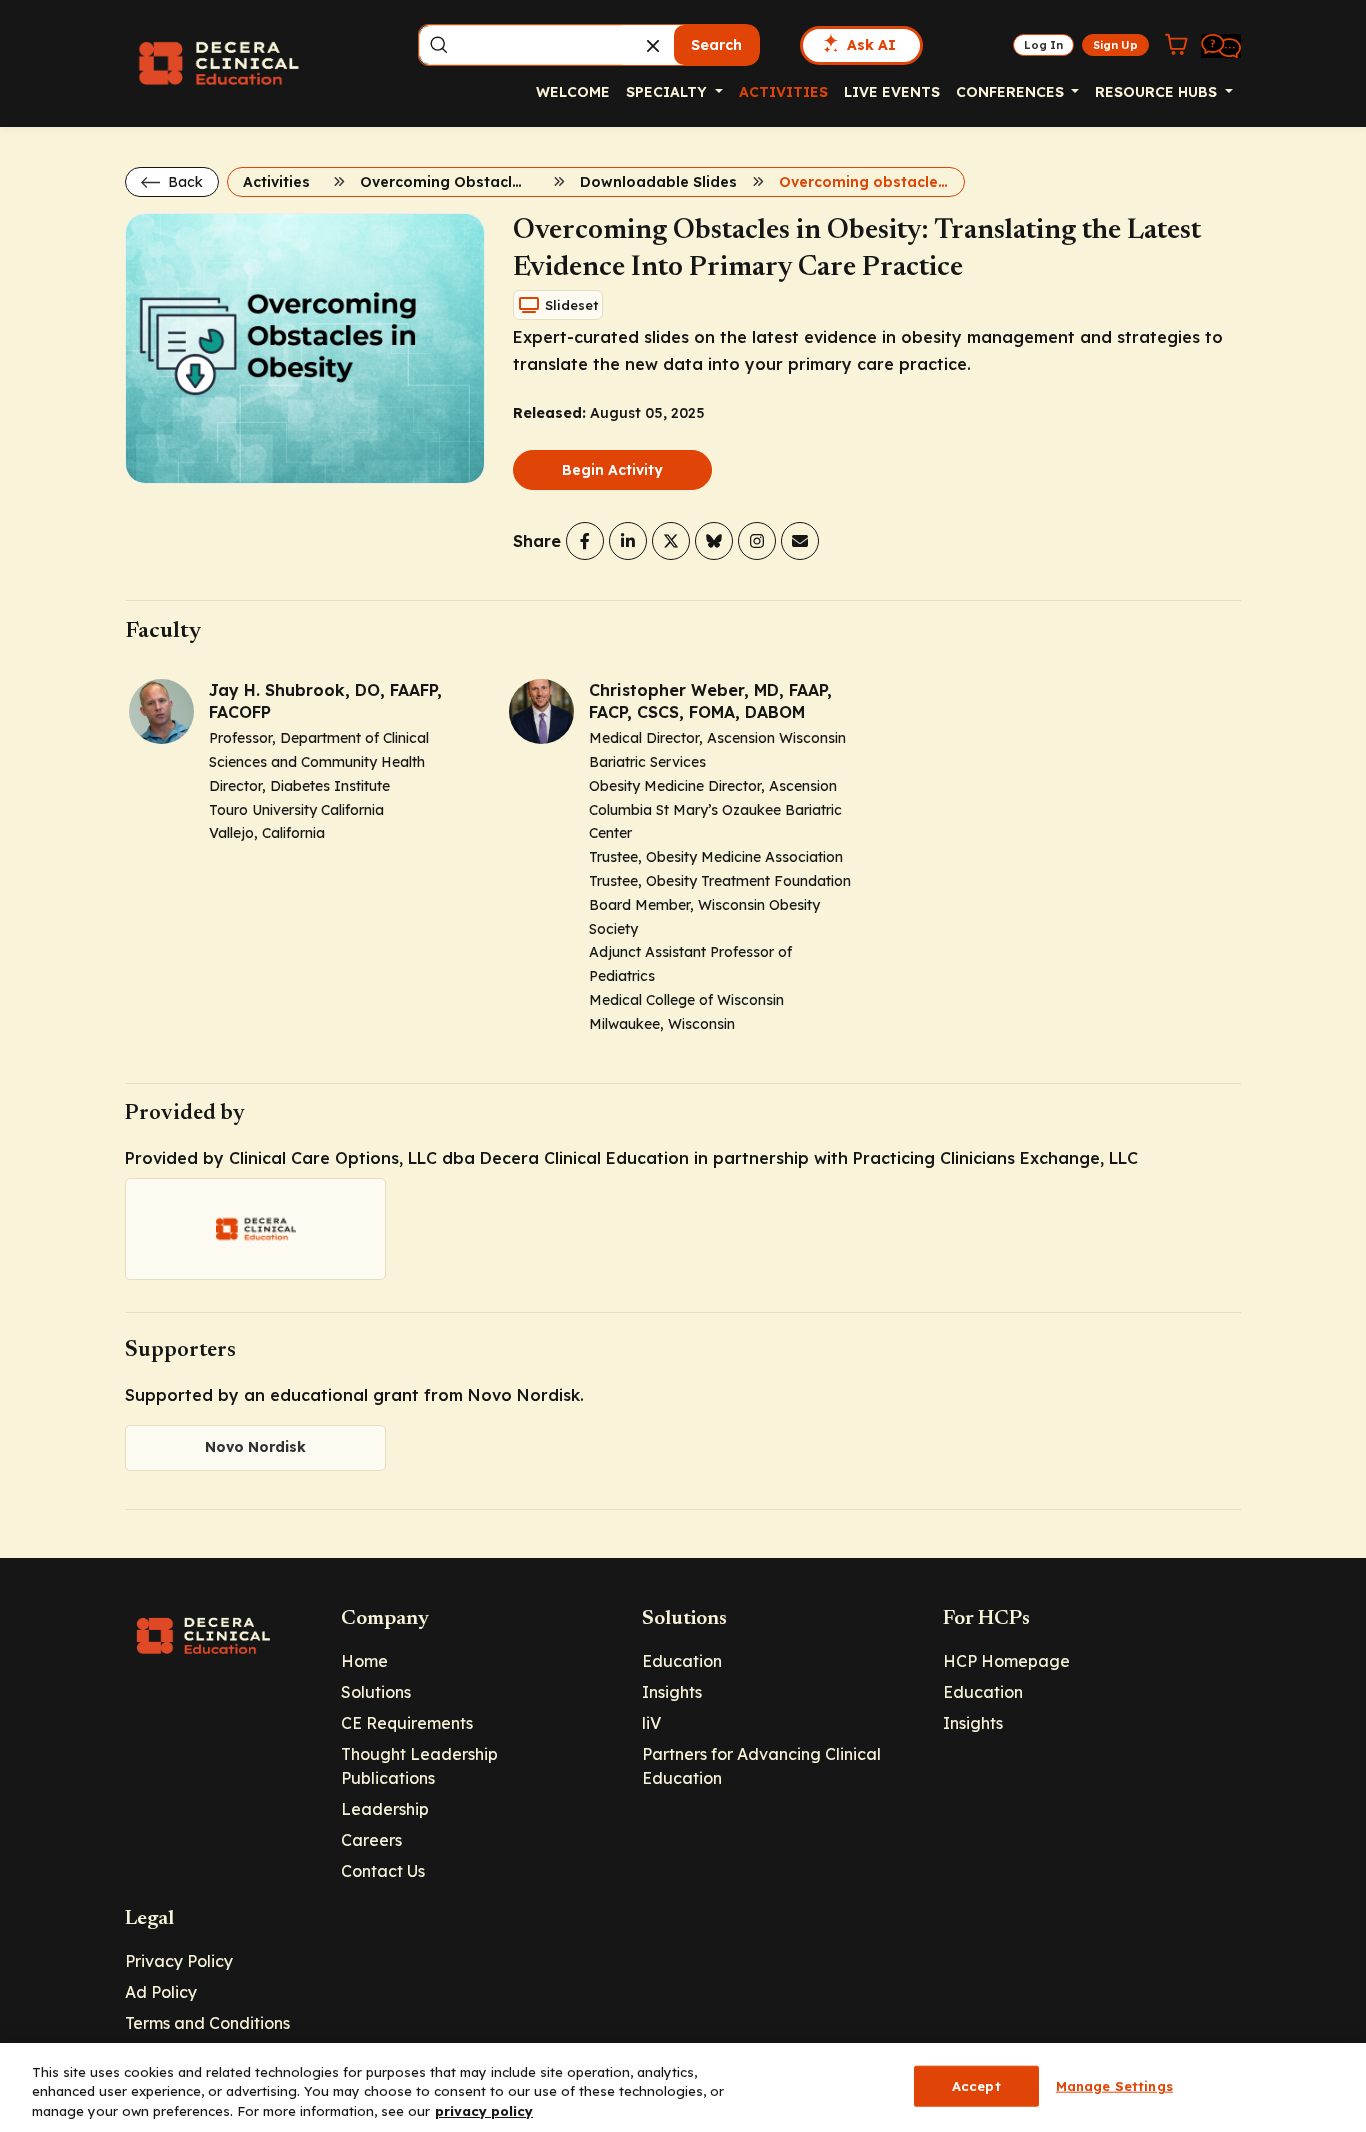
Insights (672, 1692)
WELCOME (573, 92)
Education (682, 1661)
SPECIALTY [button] (668, 92)
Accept (976, 2085)
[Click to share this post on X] (671, 541)
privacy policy (484, 2111)
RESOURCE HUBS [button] (1158, 92)
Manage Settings (1114, 2085)
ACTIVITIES (783, 92)
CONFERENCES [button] (1012, 92)
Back (183, 182)
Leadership (385, 1809)
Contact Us (383, 1871)
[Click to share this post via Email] (800, 541)
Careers (371, 1840)
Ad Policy (161, 1992)
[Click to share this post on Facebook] (585, 541)
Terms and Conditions (207, 2023)
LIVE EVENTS (892, 92)
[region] (683, 2087)
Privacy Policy (179, 1961)
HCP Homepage (1006, 1661)
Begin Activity (612, 470)
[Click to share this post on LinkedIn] (628, 541)
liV (651, 1723)
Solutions (376, 1692)
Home (364, 1661)
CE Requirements (407, 1723)
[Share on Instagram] (757, 541)
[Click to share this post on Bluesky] (714, 541)
